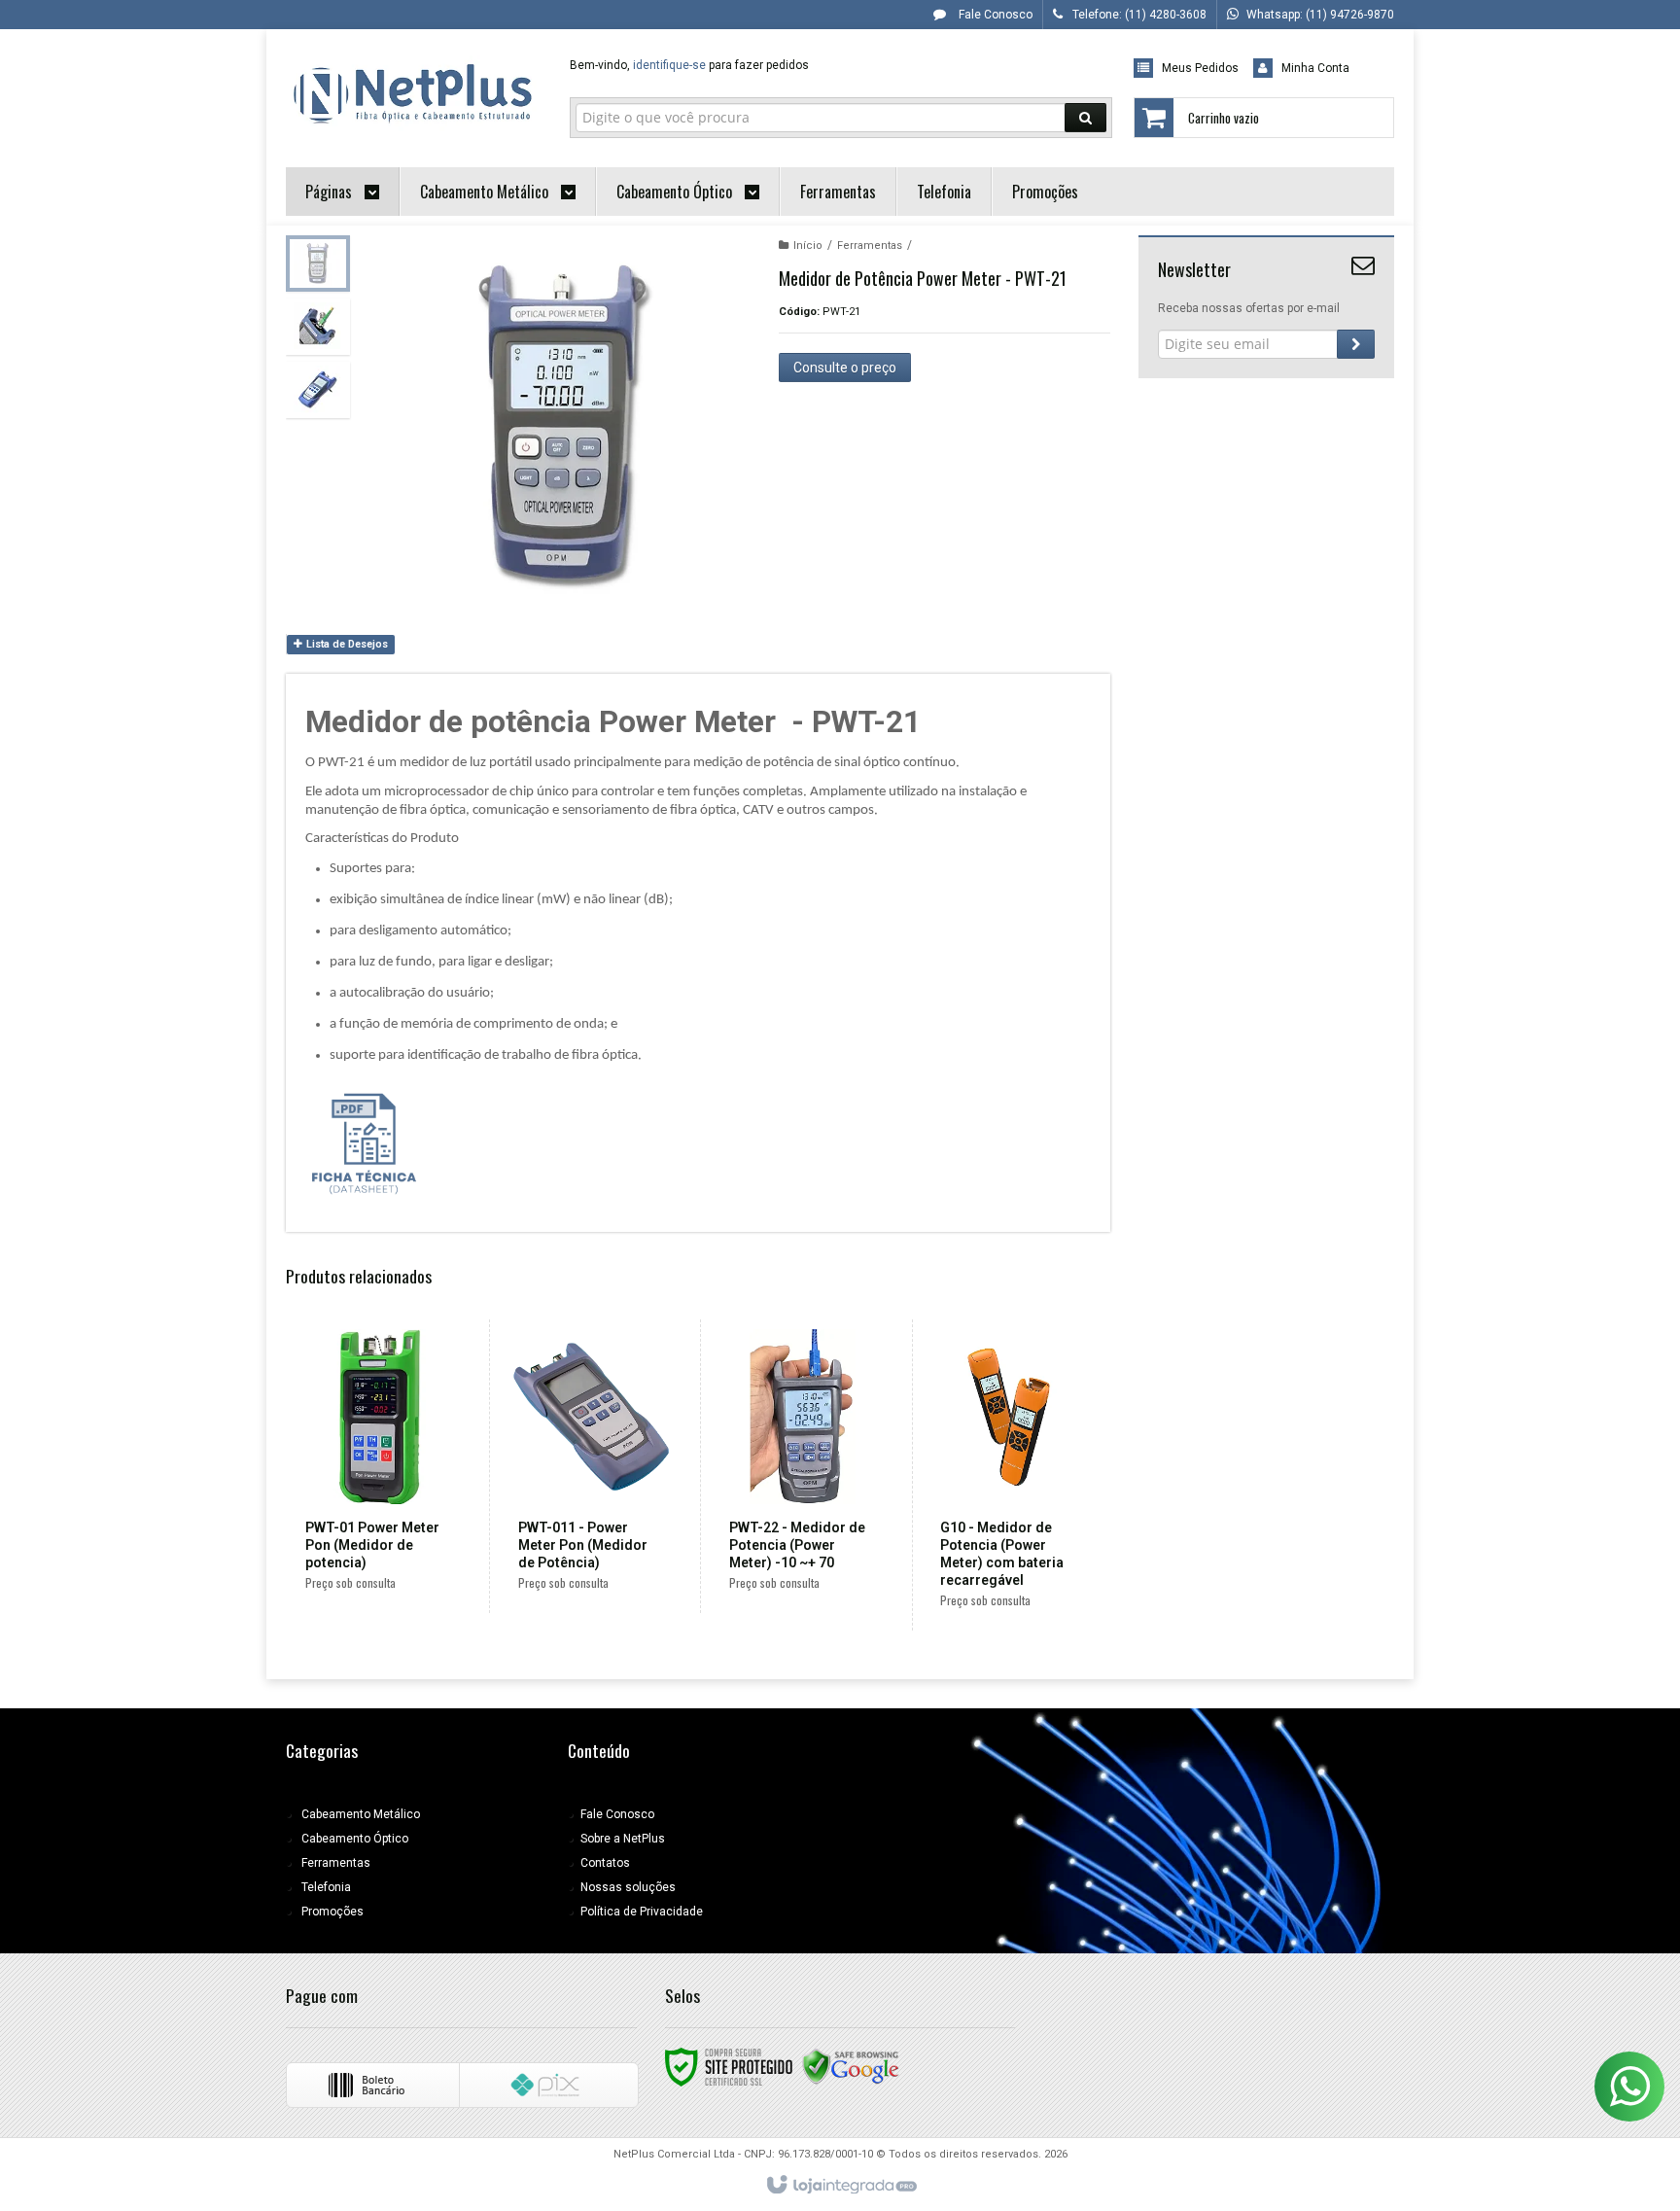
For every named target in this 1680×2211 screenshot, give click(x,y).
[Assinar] (1356, 344)
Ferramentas (870, 246)
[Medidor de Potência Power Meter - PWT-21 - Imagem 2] (318, 327)
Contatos (605, 1863)
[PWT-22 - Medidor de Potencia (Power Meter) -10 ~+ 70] (803, 1466)
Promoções (332, 1912)
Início (808, 246)
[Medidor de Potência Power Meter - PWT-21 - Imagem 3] (318, 390)
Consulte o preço (845, 368)
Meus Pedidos (1200, 68)
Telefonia (326, 1887)
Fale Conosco (994, 15)
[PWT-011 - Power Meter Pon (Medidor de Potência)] (592, 1466)
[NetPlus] (414, 93)
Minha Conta (1315, 68)
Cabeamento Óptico (355, 1839)
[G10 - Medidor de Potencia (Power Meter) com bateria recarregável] (1014, 1475)
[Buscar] (1085, 118)
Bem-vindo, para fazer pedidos (689, 65)
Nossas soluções (628, 1887)
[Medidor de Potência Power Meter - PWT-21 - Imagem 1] (318, 263)
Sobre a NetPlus (623, 1839)
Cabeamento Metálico (361, 1814)
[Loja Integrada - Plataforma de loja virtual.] (840, 2186)
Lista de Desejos (346, 644)
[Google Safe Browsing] (851, 2066)
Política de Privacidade (642, 1912)
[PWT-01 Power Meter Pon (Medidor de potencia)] (379, 1466)
